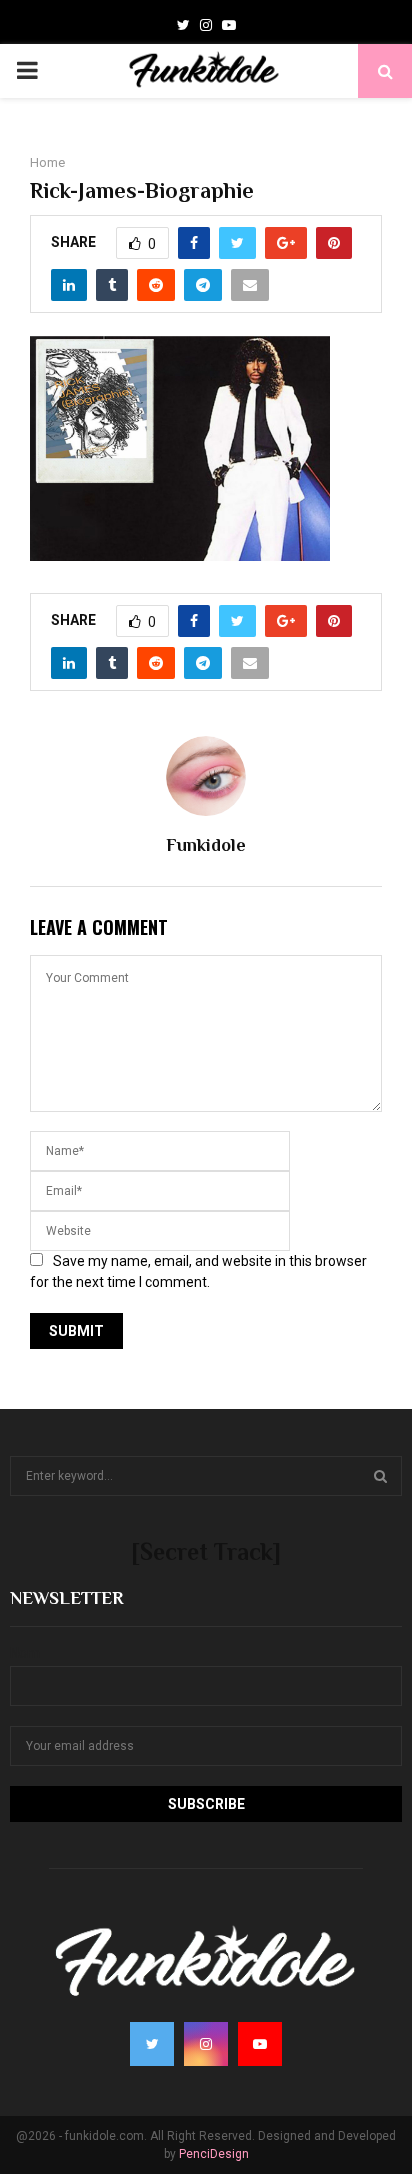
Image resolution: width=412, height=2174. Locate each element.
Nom (25, 1653)
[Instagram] (206, 25)
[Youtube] (229, 25)
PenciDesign (214, 2154)
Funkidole (206, 845)
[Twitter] (183, 25)
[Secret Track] (206, 1551)
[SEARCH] (380, 1476)
